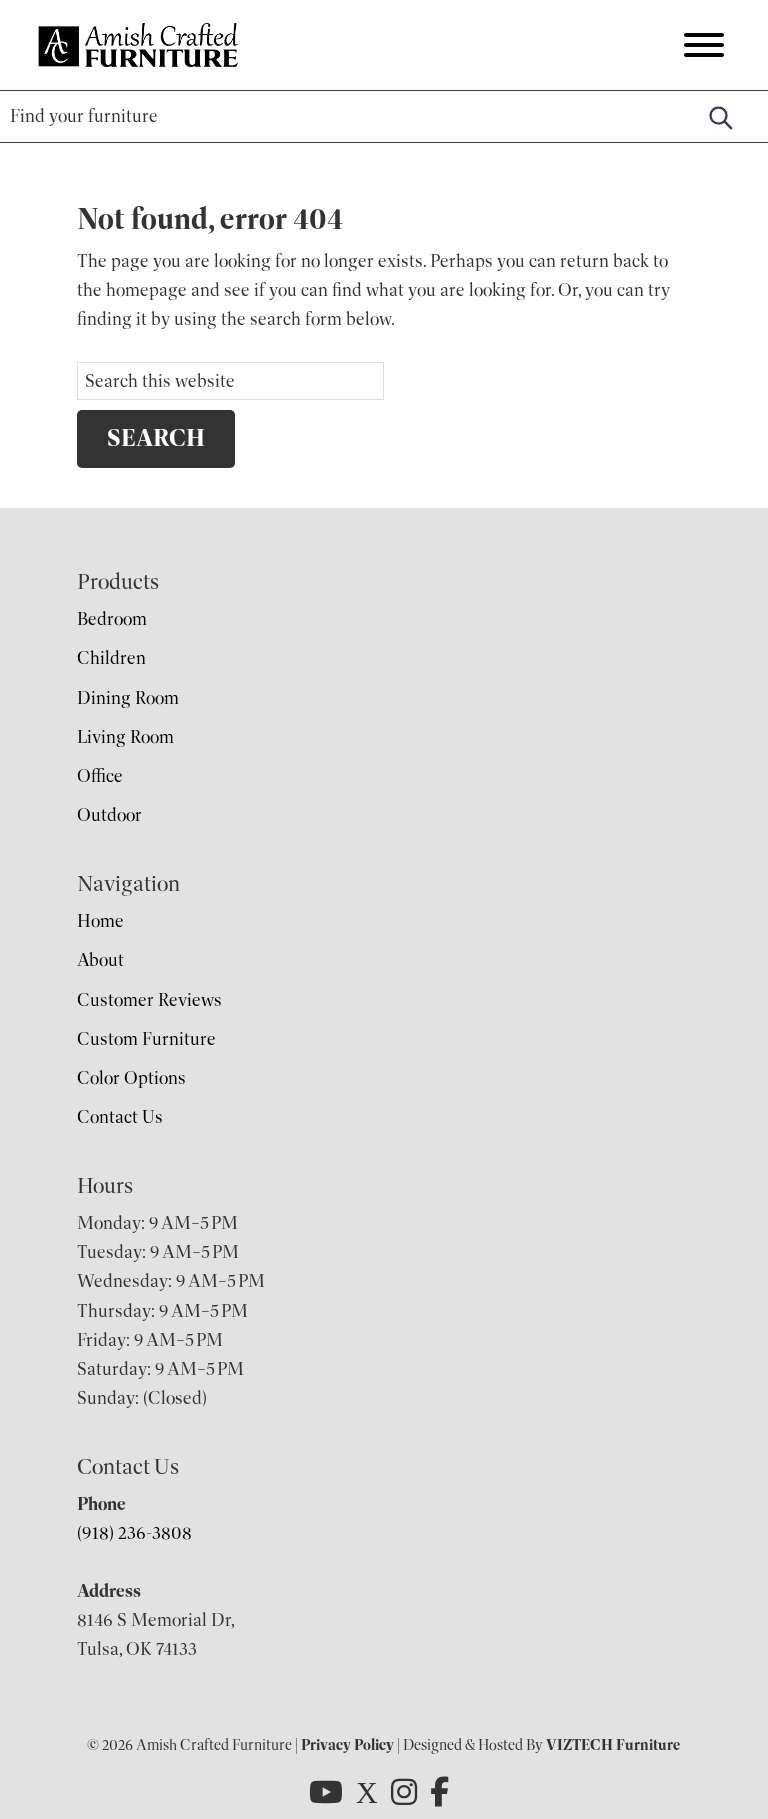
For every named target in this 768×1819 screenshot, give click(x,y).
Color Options (131, 1078)
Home (100, 921)
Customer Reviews (149, 1000)
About (100, 960)
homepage (146, 290)
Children (111, 658)
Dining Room (128, 698)
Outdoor (109, 815)
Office (100, 776)
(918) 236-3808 (134, 1533)
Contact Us (120, 1117)
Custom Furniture (146, 1039)
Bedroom (112, 619)
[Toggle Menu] (704, 45)
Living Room (125, 737)
